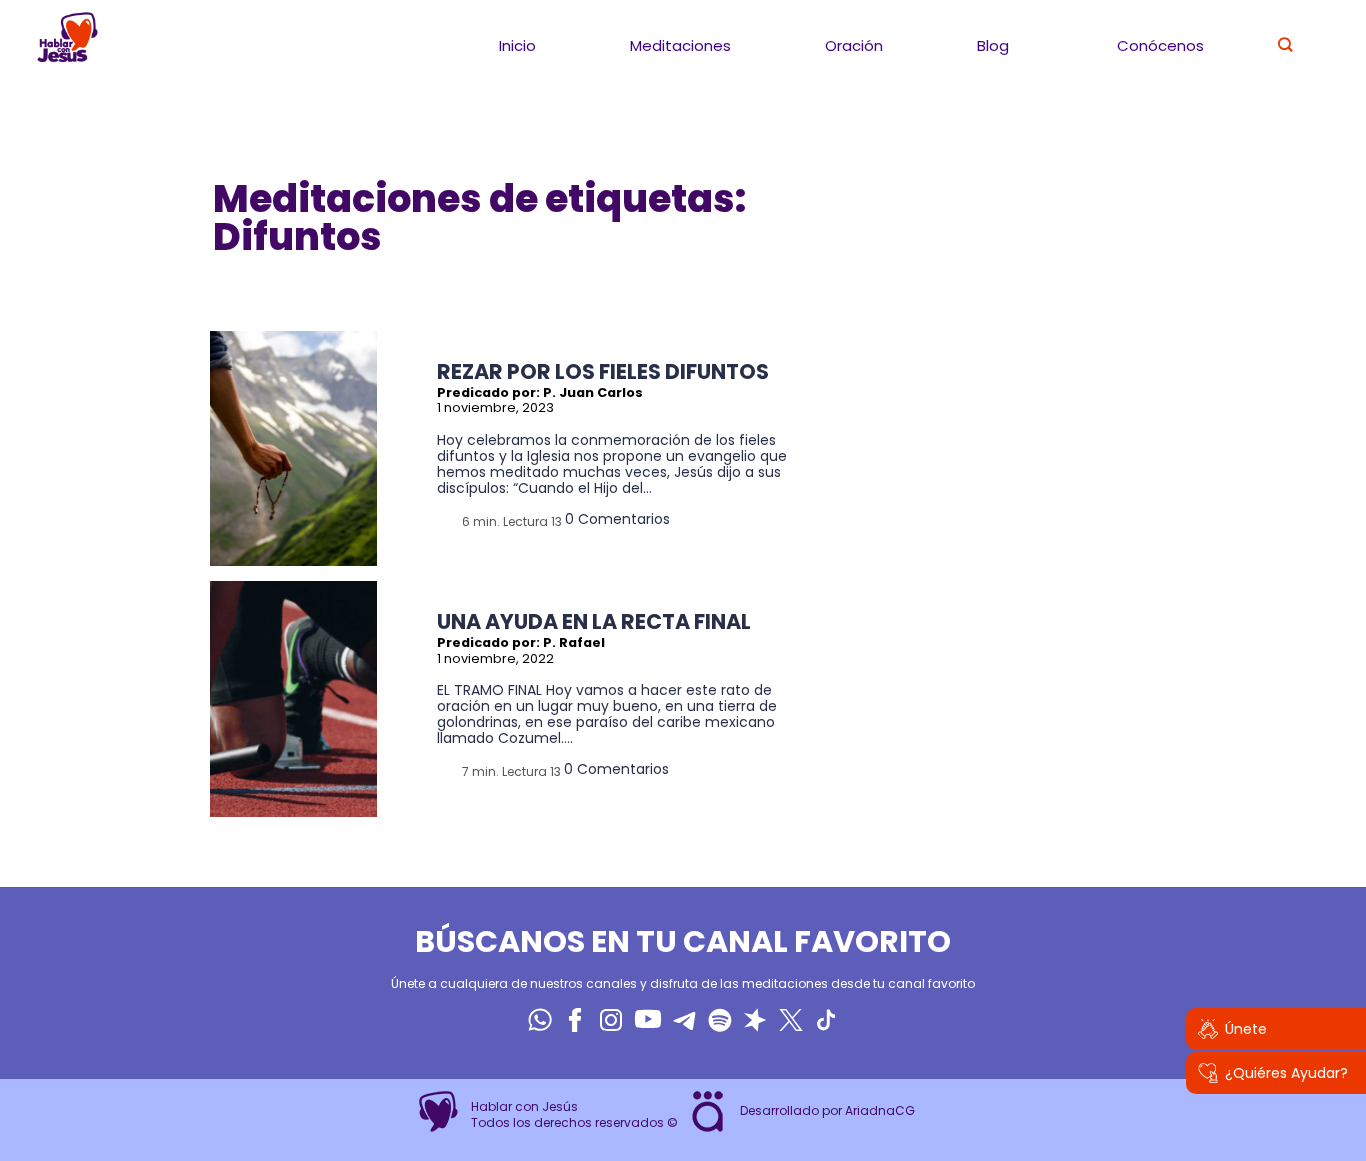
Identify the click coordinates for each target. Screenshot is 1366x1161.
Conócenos (1160, 45)
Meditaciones (680, 45)
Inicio (517, 45)
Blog (993, 45)
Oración (854, 45)
